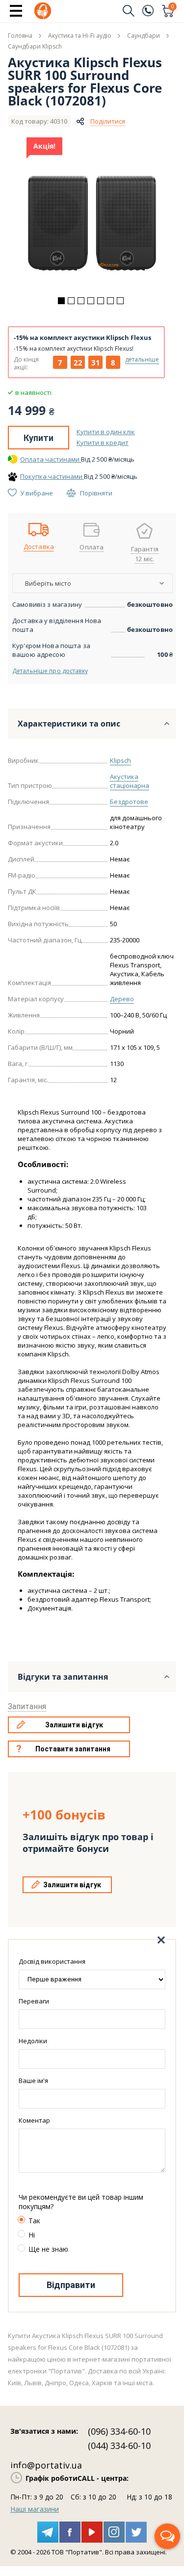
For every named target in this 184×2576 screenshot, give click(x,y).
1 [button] (61, 301)
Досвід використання (52, 1961)
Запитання (27, 1706)
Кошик (173, 7)
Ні (32, 2235)
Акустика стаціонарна (130, 781)
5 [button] (101, 301)
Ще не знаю (48, 2249)
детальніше (142, 359)
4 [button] (91, 301)
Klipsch (120, 760)
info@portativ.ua (46, 2465)
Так (34, 2221)
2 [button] (71, 301)
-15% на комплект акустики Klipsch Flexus (82, 338)
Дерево (122, 999)
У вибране (37, 493)
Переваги (34, 2001)
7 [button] (120, 301)
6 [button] (110, 301)
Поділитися (108, 121)
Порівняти (96, 493)
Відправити (71, 2285)
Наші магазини (35, 2509)
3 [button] (81, 301)
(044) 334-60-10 (119, 2446)
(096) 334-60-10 (119, 2431)
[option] (92, 223)
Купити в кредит (103, 442)
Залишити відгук (74, 1725)
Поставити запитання (73, 1749)
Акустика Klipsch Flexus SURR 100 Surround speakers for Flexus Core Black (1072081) (85, 81)
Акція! (44, 146)
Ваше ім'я (33, 2081)
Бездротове (129, 802)
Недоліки (33, 2041)
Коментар (34, 2120)
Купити (39, 438)
